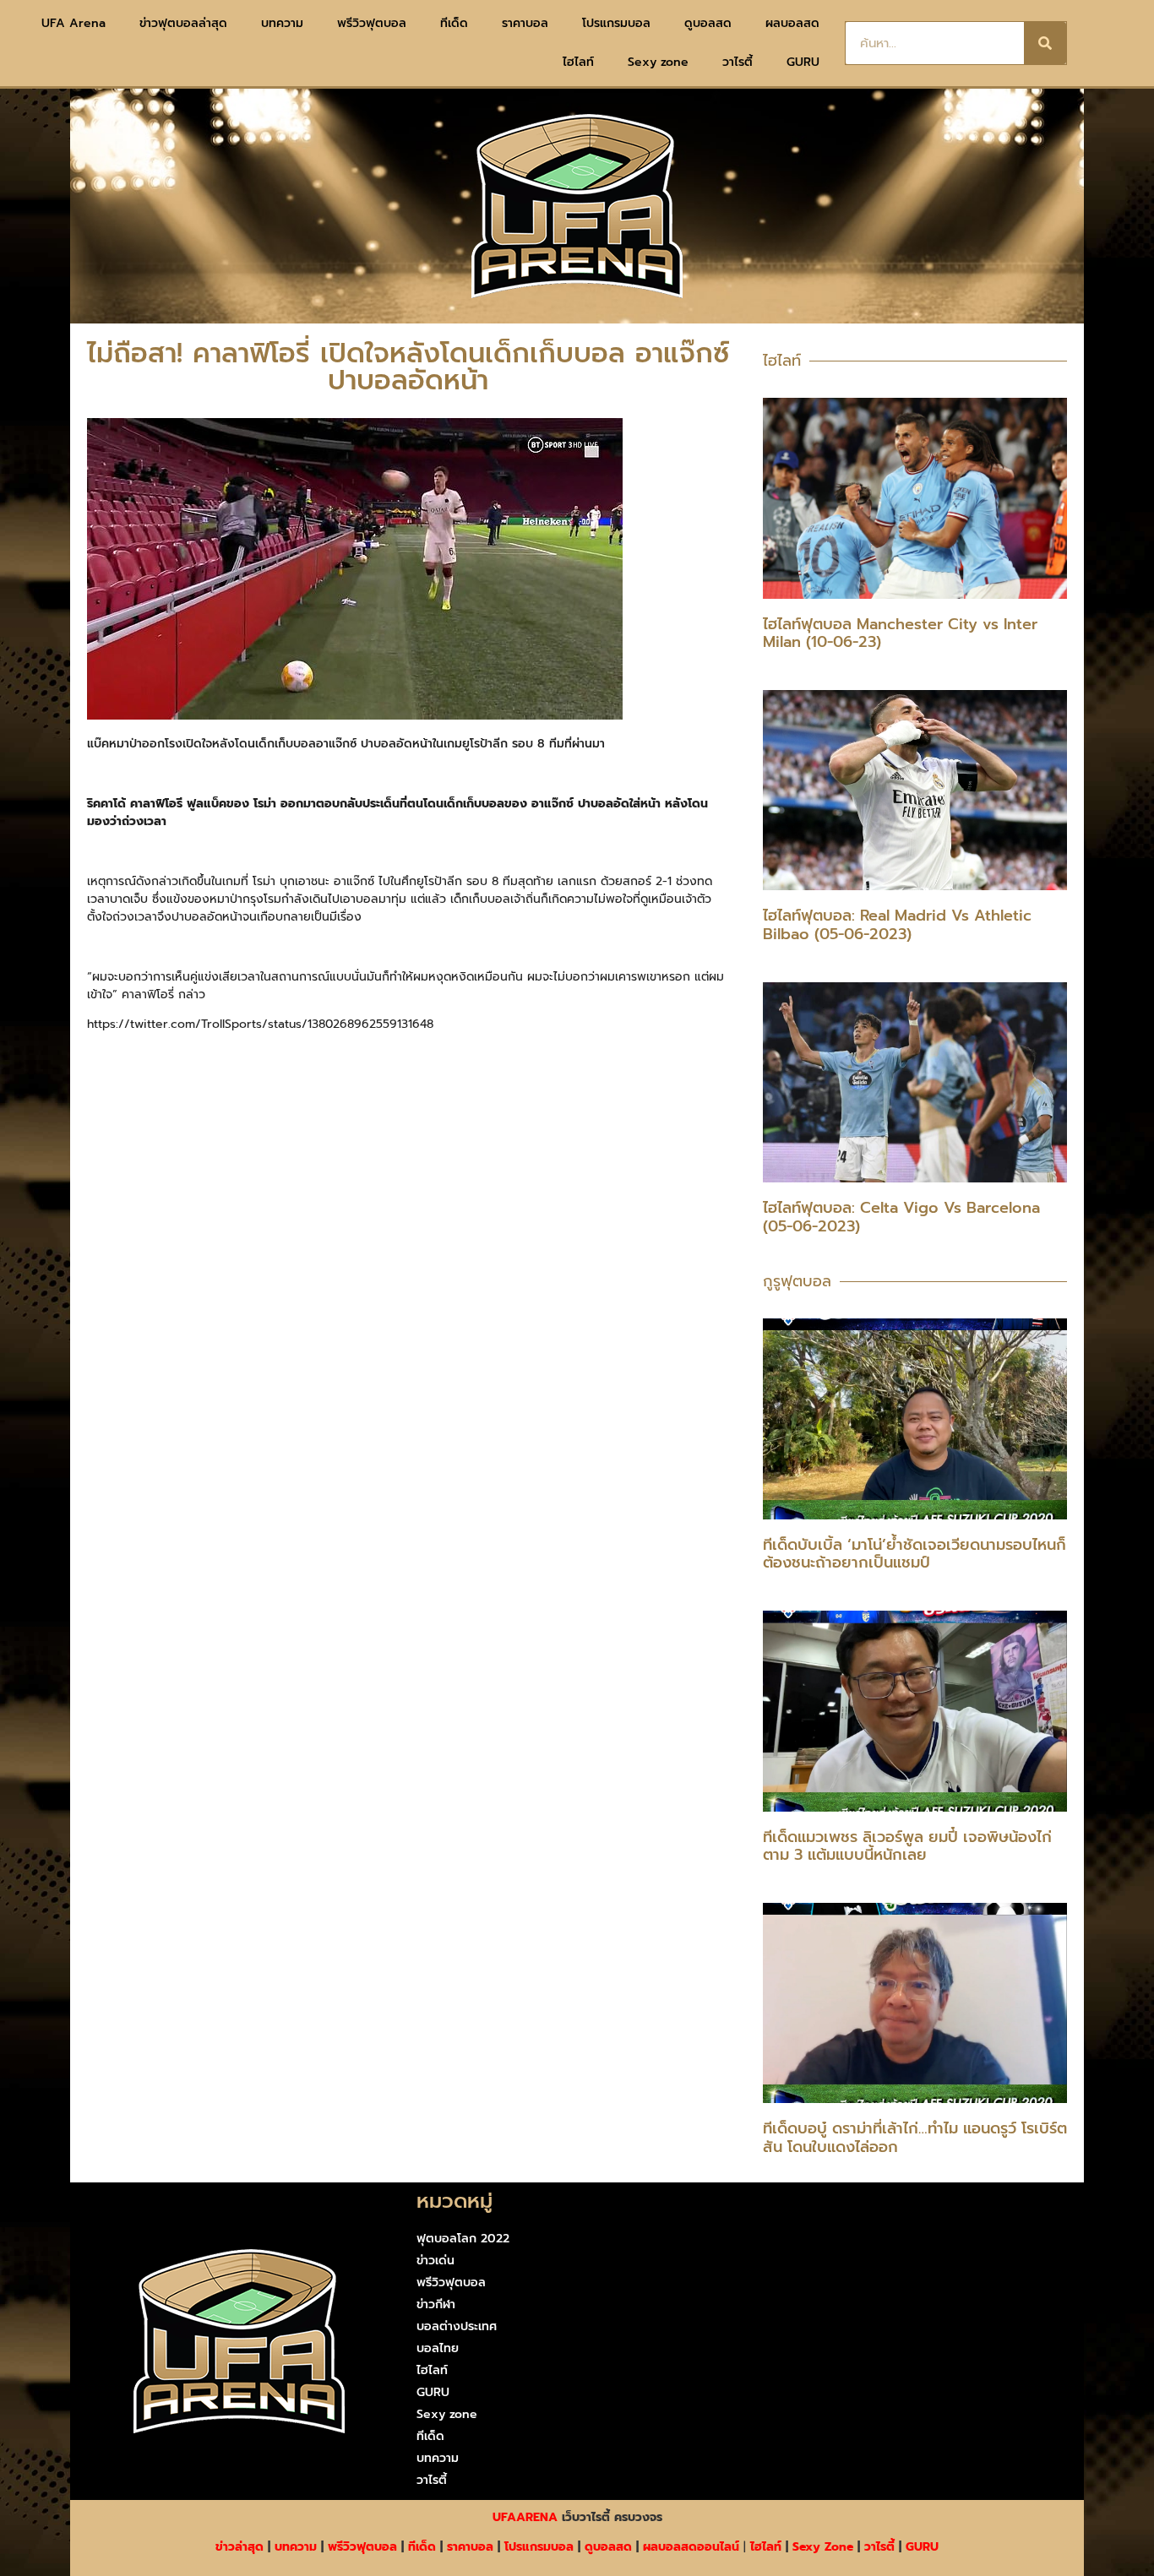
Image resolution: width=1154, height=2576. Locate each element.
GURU (803, 62)
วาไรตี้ (738, 62)
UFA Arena (73, 23)
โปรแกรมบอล (616, 23)
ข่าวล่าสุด (240, 2547)
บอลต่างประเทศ (457, 2326)
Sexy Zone (823, 2547)
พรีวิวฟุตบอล (372, 23)
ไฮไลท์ (578, 62)
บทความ (282, 23)
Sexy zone (658, 62)
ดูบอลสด (708, 23)
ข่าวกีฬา (436, 2304)
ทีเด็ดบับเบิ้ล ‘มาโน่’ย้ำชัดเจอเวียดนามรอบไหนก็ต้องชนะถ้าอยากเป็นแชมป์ (914, 1554)
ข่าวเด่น (435, 2261)
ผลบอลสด (792, 23)
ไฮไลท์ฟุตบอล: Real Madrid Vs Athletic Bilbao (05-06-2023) (897, 925)
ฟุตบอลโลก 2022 (463, 2239)
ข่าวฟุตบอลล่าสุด (183, 23)
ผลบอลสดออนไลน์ (691, 2547)
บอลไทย (438, 2348)
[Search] (1045, 43)
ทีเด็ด (454, 23)
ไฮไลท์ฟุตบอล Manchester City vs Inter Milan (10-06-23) (900, 633)
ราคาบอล (525, 23)
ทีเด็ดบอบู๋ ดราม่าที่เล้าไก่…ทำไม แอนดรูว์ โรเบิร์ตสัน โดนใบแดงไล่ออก (915, 2138)
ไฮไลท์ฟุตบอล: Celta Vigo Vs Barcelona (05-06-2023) (901, 1217)
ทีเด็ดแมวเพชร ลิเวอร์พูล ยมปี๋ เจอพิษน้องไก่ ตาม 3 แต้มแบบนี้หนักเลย (907, 1846)
